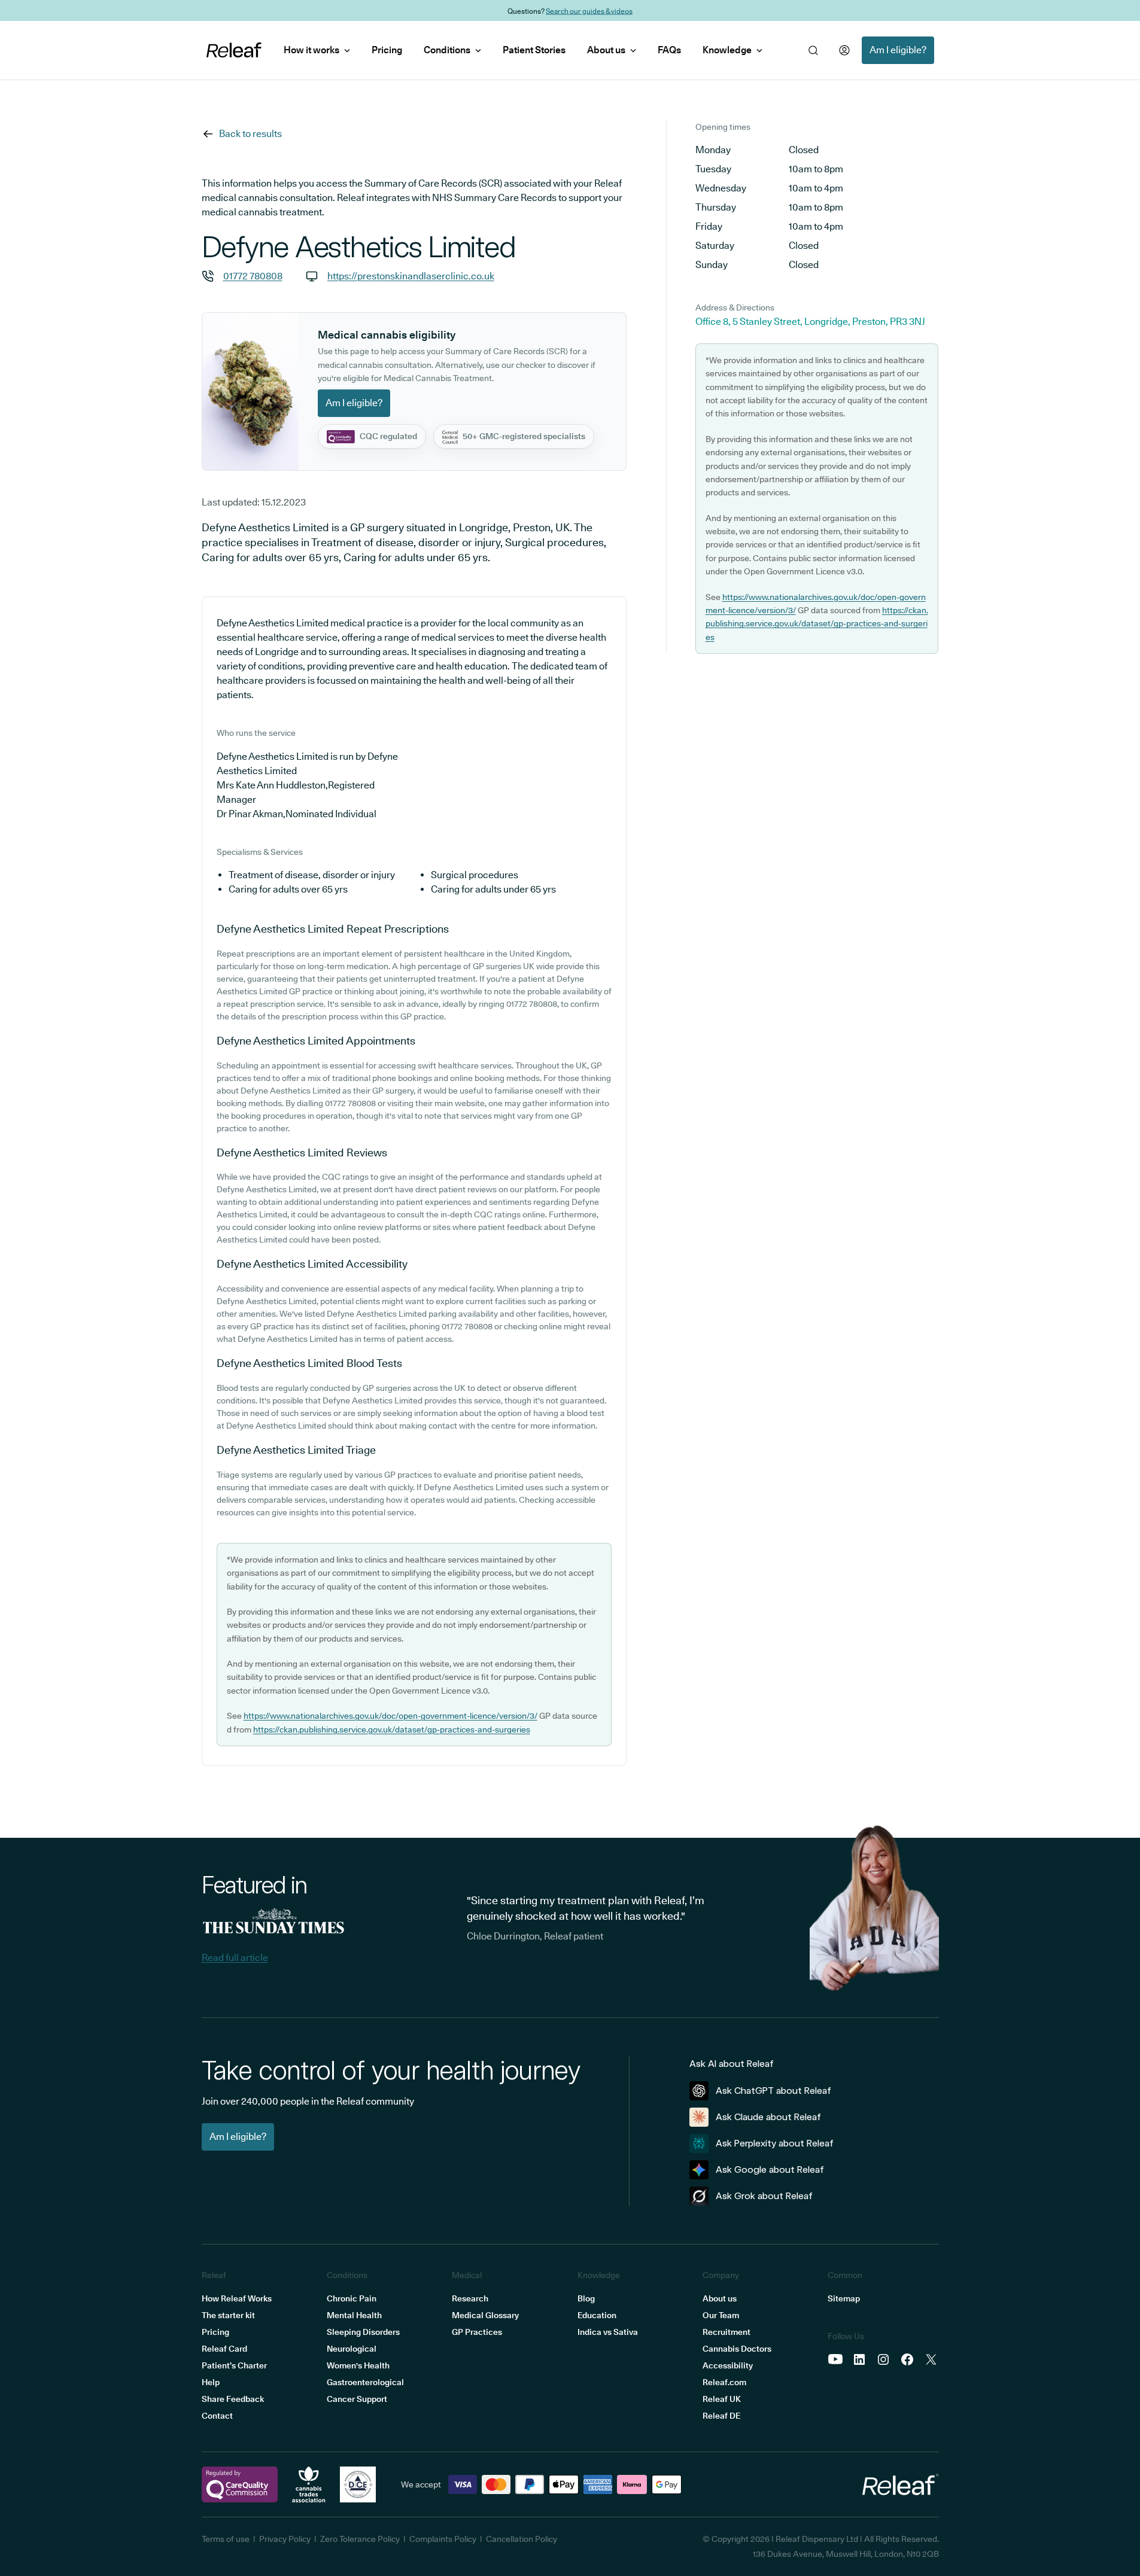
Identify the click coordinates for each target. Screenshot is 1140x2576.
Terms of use (226, 2539)
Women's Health (358, 2365)
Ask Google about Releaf (770, 2169)
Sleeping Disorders (363, 2332)
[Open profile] (844, 50)
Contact (217, 2416)
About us (606, 50)
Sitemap (844, 2298)
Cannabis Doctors (737, 2349)
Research (470, 2298)
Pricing (387, 50)
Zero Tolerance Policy (360, 2539)
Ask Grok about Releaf (764, 2196)
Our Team (721, 2315)
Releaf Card (224, 2349)
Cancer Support (357, 2399)
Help (211, 2382)
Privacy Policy (285, 2539)
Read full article (235, 1958)
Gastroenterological (365, 2382)
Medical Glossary (485, 2315)
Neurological (352, 2349)
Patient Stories (534, 50)
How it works (311, 50)
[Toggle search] (813, 50)
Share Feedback (233, 2399)
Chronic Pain (352, 2298)
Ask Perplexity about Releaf (775, 2143)
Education (597, 2315)
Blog (586, 2298)
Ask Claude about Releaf (768, 2117)
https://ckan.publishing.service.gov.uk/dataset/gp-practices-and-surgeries (392, 1729)
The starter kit (228, 2315)
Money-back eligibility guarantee (599, 10)
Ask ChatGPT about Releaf (773, 2091)
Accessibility (728, 2365)
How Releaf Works (237, 2298)
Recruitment (726, 2332)
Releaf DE (721, 2416)
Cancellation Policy (522, 2539)
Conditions (447, 50)
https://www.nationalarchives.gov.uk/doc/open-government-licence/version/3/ (390, 1716)
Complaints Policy (443, 2539)
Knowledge (727, 50)
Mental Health (354, 2315)
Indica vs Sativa (608, 2332)
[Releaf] (234, 50)
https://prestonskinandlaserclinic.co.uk (411, 276)
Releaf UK (722, 2399)
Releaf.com (724, 2382)
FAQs (669, 50)
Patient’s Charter (234, 2365)
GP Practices (477, 2332)
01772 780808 (253, 276)
